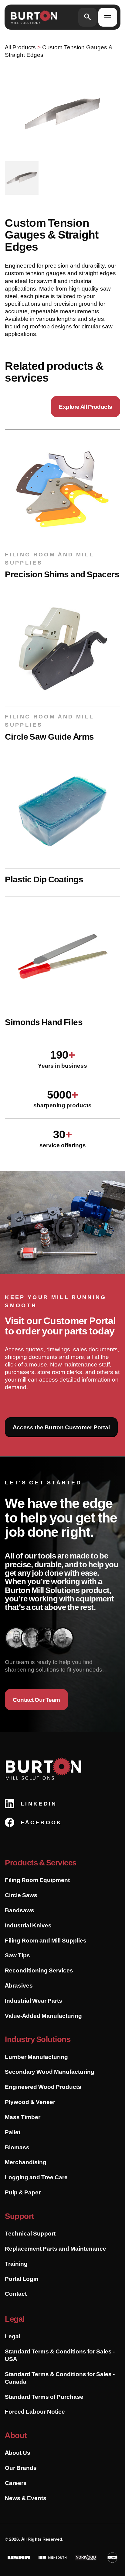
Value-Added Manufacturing (43, 2016)
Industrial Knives (28, 1925)
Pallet (13, 2132)
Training (16, 2264)
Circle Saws (21, 1895)
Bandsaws (20, 1910)
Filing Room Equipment (37, 1880)
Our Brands (21, 2468)
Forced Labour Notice (35, 2412)
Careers (16, 2483)
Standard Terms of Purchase (44, 2397)
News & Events (26, 2498)
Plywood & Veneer (30, 2102)
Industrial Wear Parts (34, 2001)
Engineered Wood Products (43, 2087)
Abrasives (19, 1985)
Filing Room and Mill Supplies (46, 1940)
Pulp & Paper (23, 2192)
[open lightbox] (62, 113)
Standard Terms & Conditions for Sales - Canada (60, 2378)
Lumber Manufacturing (36, 2057)
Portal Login (22, 2279)
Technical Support (30, 2233)
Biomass (17, 2147)
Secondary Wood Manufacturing (50, 2072)
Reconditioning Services (39, 1970)
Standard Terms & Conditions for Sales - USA (60, 2355)
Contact (16, 2294)
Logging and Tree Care (36, 2177)
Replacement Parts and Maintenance (56, 2249)
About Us (18, 2453)
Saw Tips (17, 1955)
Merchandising (26, 2162)
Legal (13, 2336)
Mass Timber (23, 2117)
